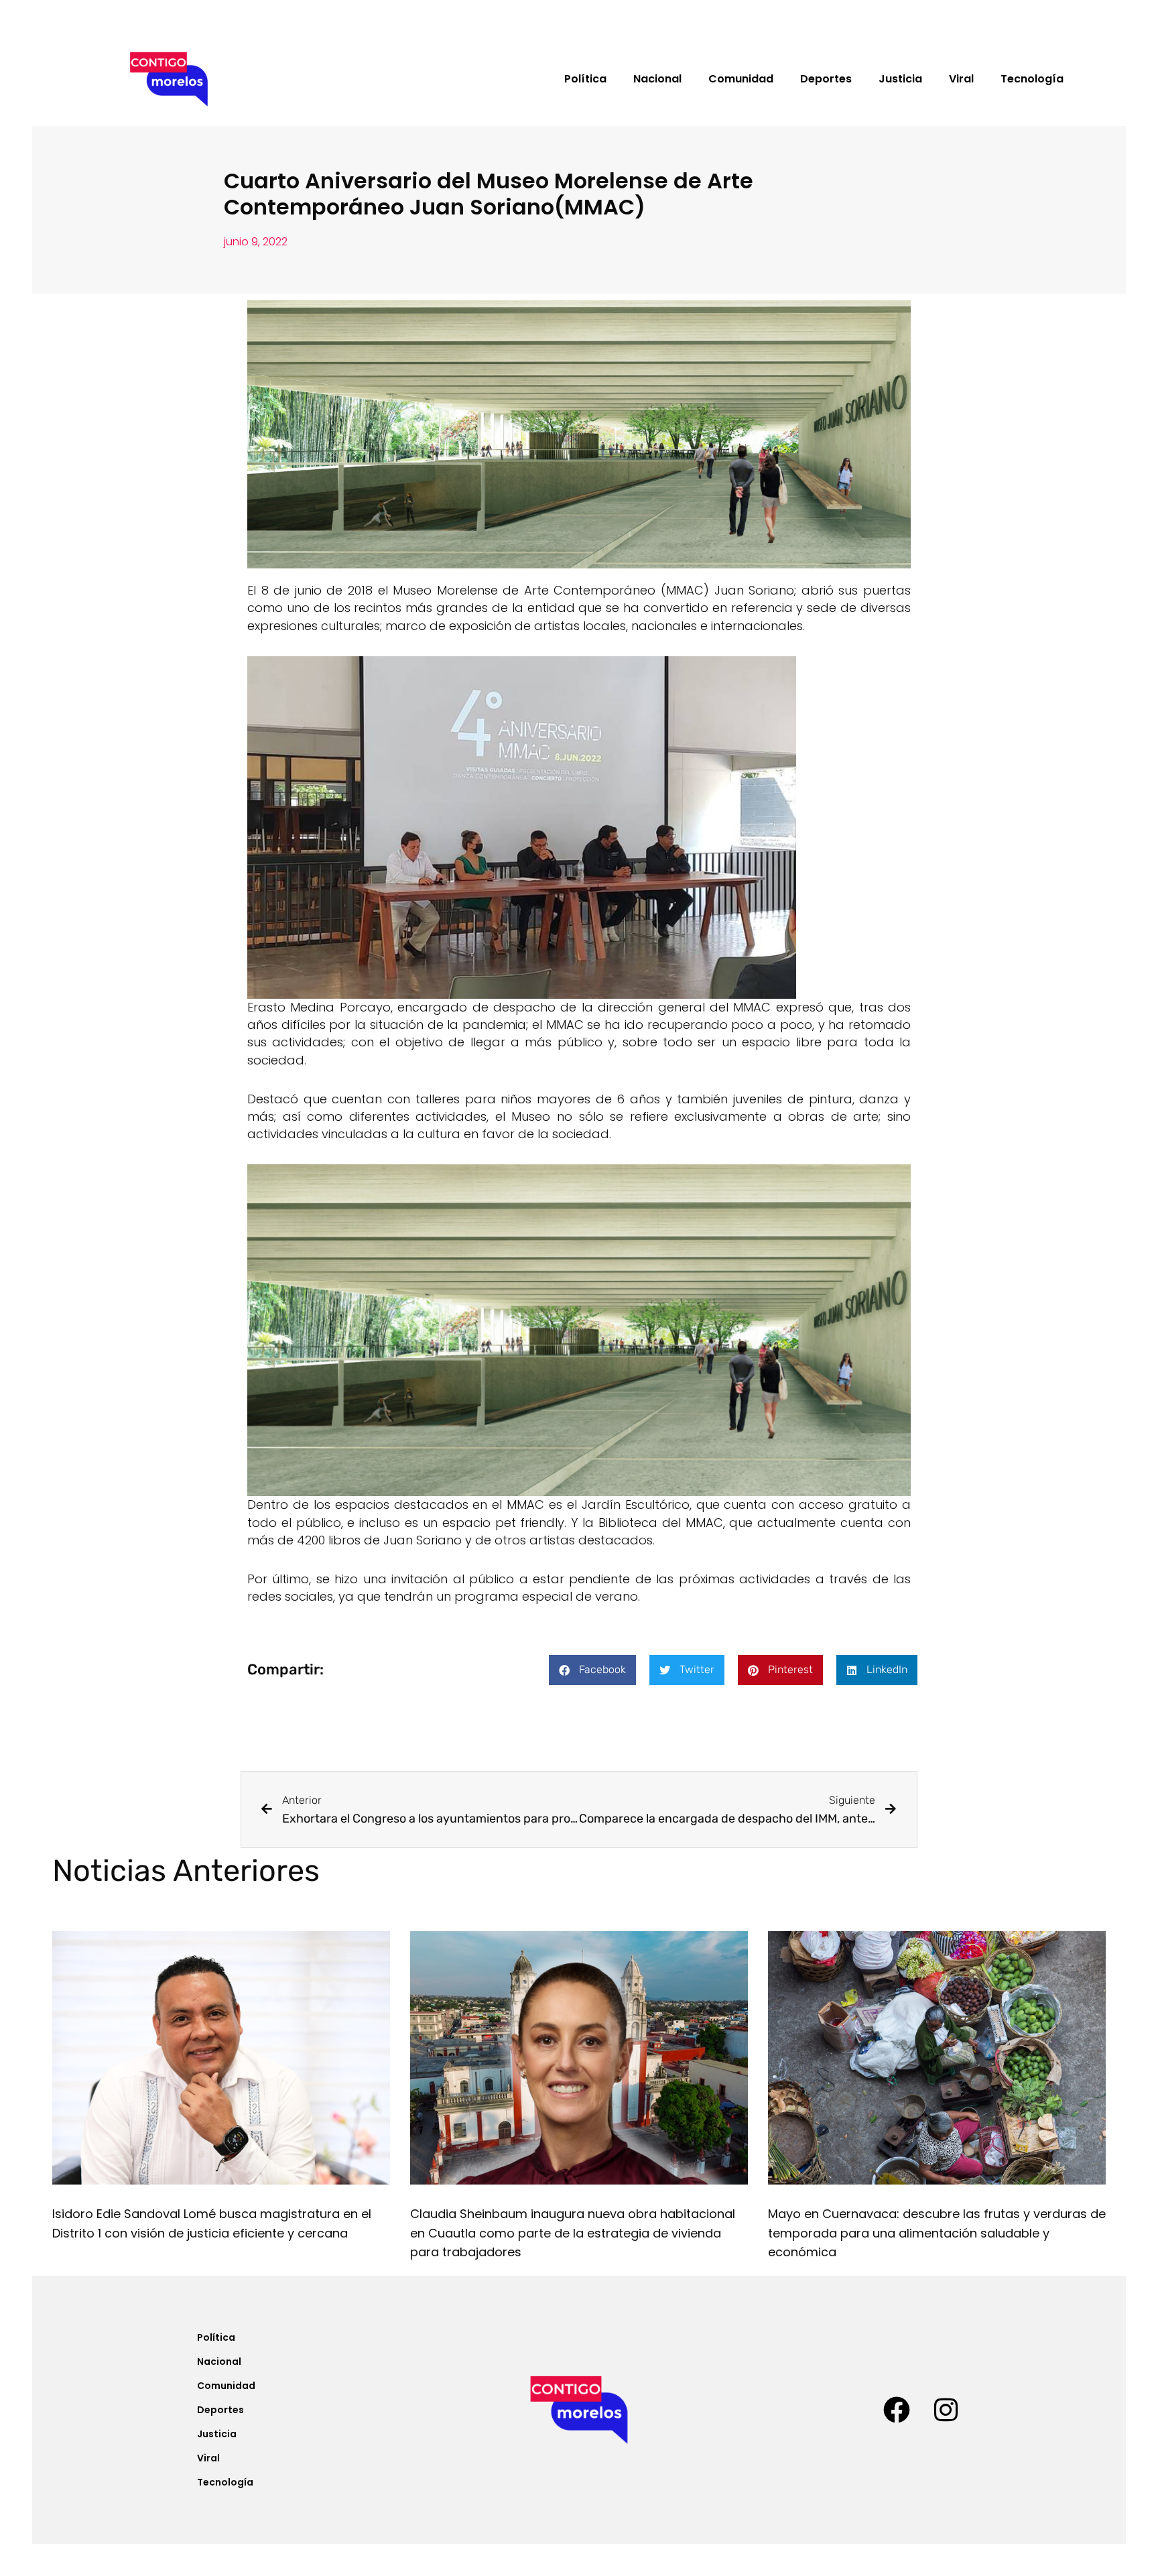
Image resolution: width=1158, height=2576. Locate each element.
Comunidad (741, 79)
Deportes (826, 79)
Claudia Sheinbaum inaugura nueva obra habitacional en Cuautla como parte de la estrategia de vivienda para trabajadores (573, 2233)
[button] (592, 1670)
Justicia (900, 79)
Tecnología (1032, 79)
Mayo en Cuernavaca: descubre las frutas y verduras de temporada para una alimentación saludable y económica (937, 2233)
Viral (961, 79)
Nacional (657, 79)
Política (585, 79)
